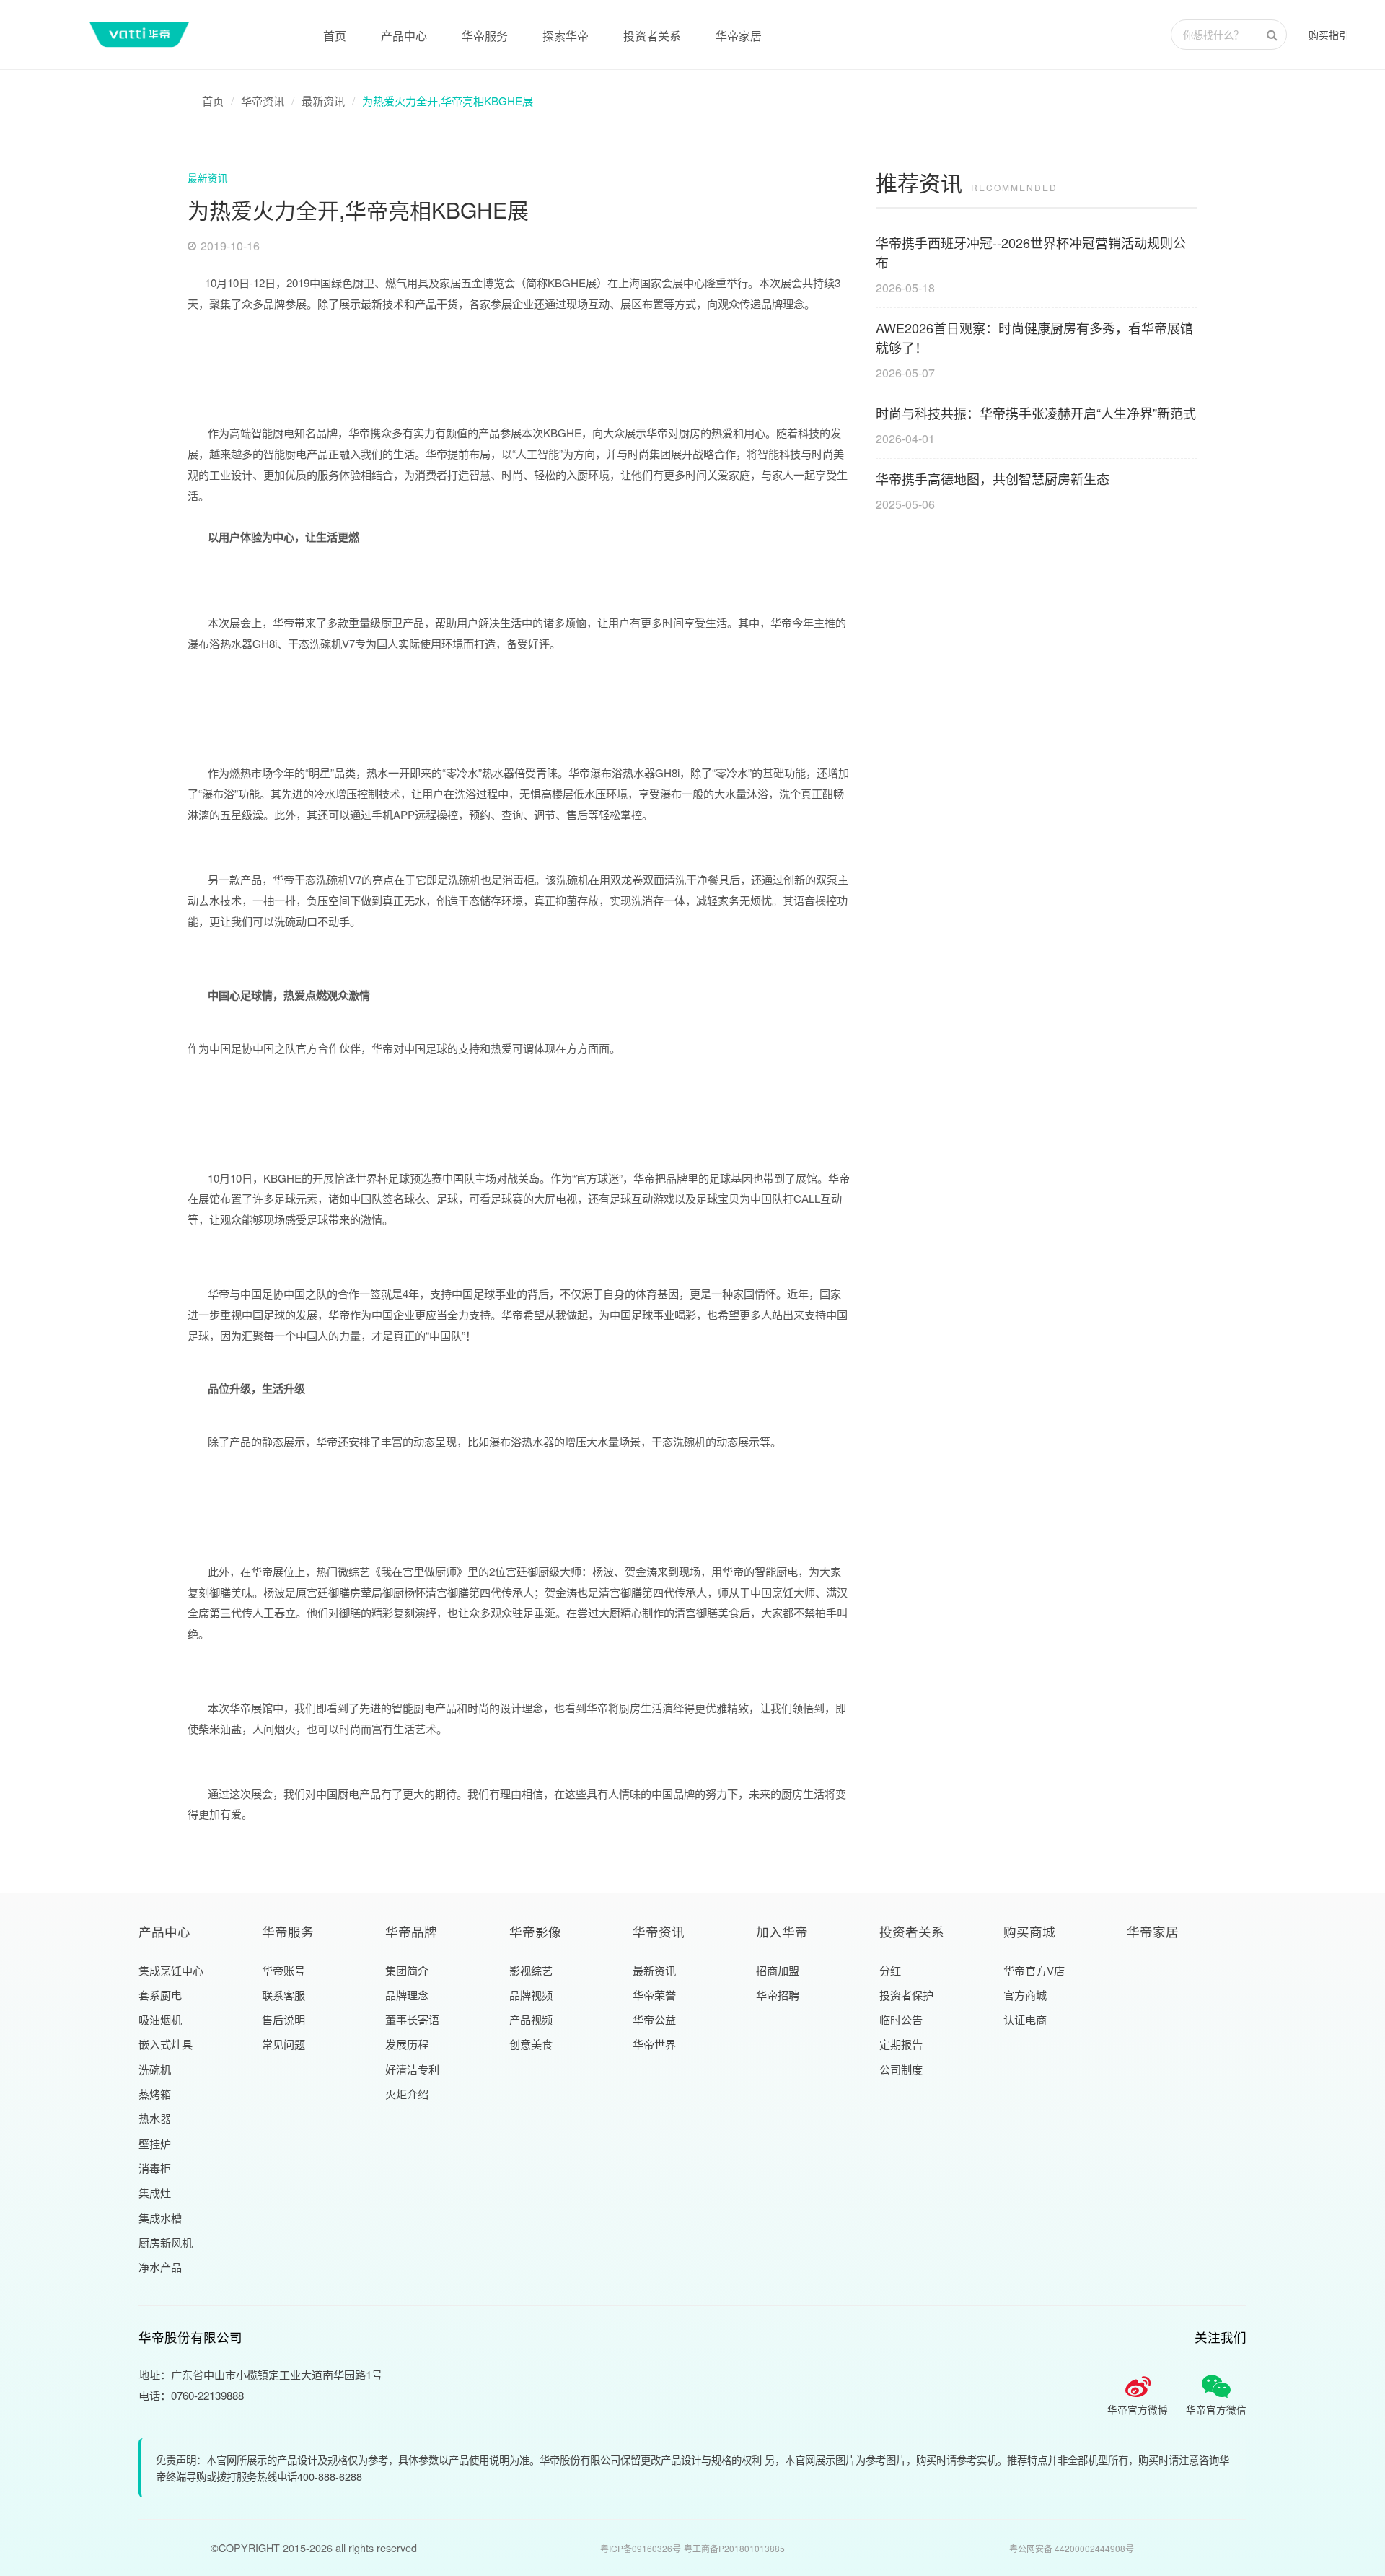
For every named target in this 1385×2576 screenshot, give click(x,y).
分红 (890, 1970)
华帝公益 (654, 2019)
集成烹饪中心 (171, 1970)
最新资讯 (654, 1970)
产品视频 (531, 2019)
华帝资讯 (659, 1931)
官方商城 (1025, 1995)
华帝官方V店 (1034, 1970)
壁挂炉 (155, 2143)
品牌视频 (531, 1995)
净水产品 (160, 2267)
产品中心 (404, 36)
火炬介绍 (407, 2094)
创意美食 (531, 2044)
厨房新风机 (166, 2242)
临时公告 (901, 2019)
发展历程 (407, 2044)
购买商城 (1029, 1931)
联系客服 (283, 1995)
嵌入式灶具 (166, 2044)
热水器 (155, 2118)
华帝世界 (654, 2044)
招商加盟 (778, 1970)
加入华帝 (782, 1931)
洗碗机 (155, 2069)
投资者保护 (906, 1995)
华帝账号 (283, 1970)
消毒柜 (155, 2168)
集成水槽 (160, 2218)
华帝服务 (485, 36)
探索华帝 (566, 36)
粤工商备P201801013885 (734, 2548)
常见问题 (283, 2044)
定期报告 (901, 2044)
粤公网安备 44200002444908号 (1072, 2548)
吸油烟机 (160, 2019)
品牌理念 (407, 1995)
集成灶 (155, 2192)
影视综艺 (531, 1970)
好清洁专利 (412, 2069)
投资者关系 (652, 36)
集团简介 (407, 1970)
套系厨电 (160, 1995)
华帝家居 (739, 36)
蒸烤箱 (155, 2094)
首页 (335, 36)
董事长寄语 (412, 2019)
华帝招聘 (778, 1995)
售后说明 (283, 2019)
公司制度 (901, 2069)
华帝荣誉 (654, 1995)
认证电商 (1025, 2019)
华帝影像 (535, 1931)
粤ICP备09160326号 (641, 2548)
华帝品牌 (411, 1931)
